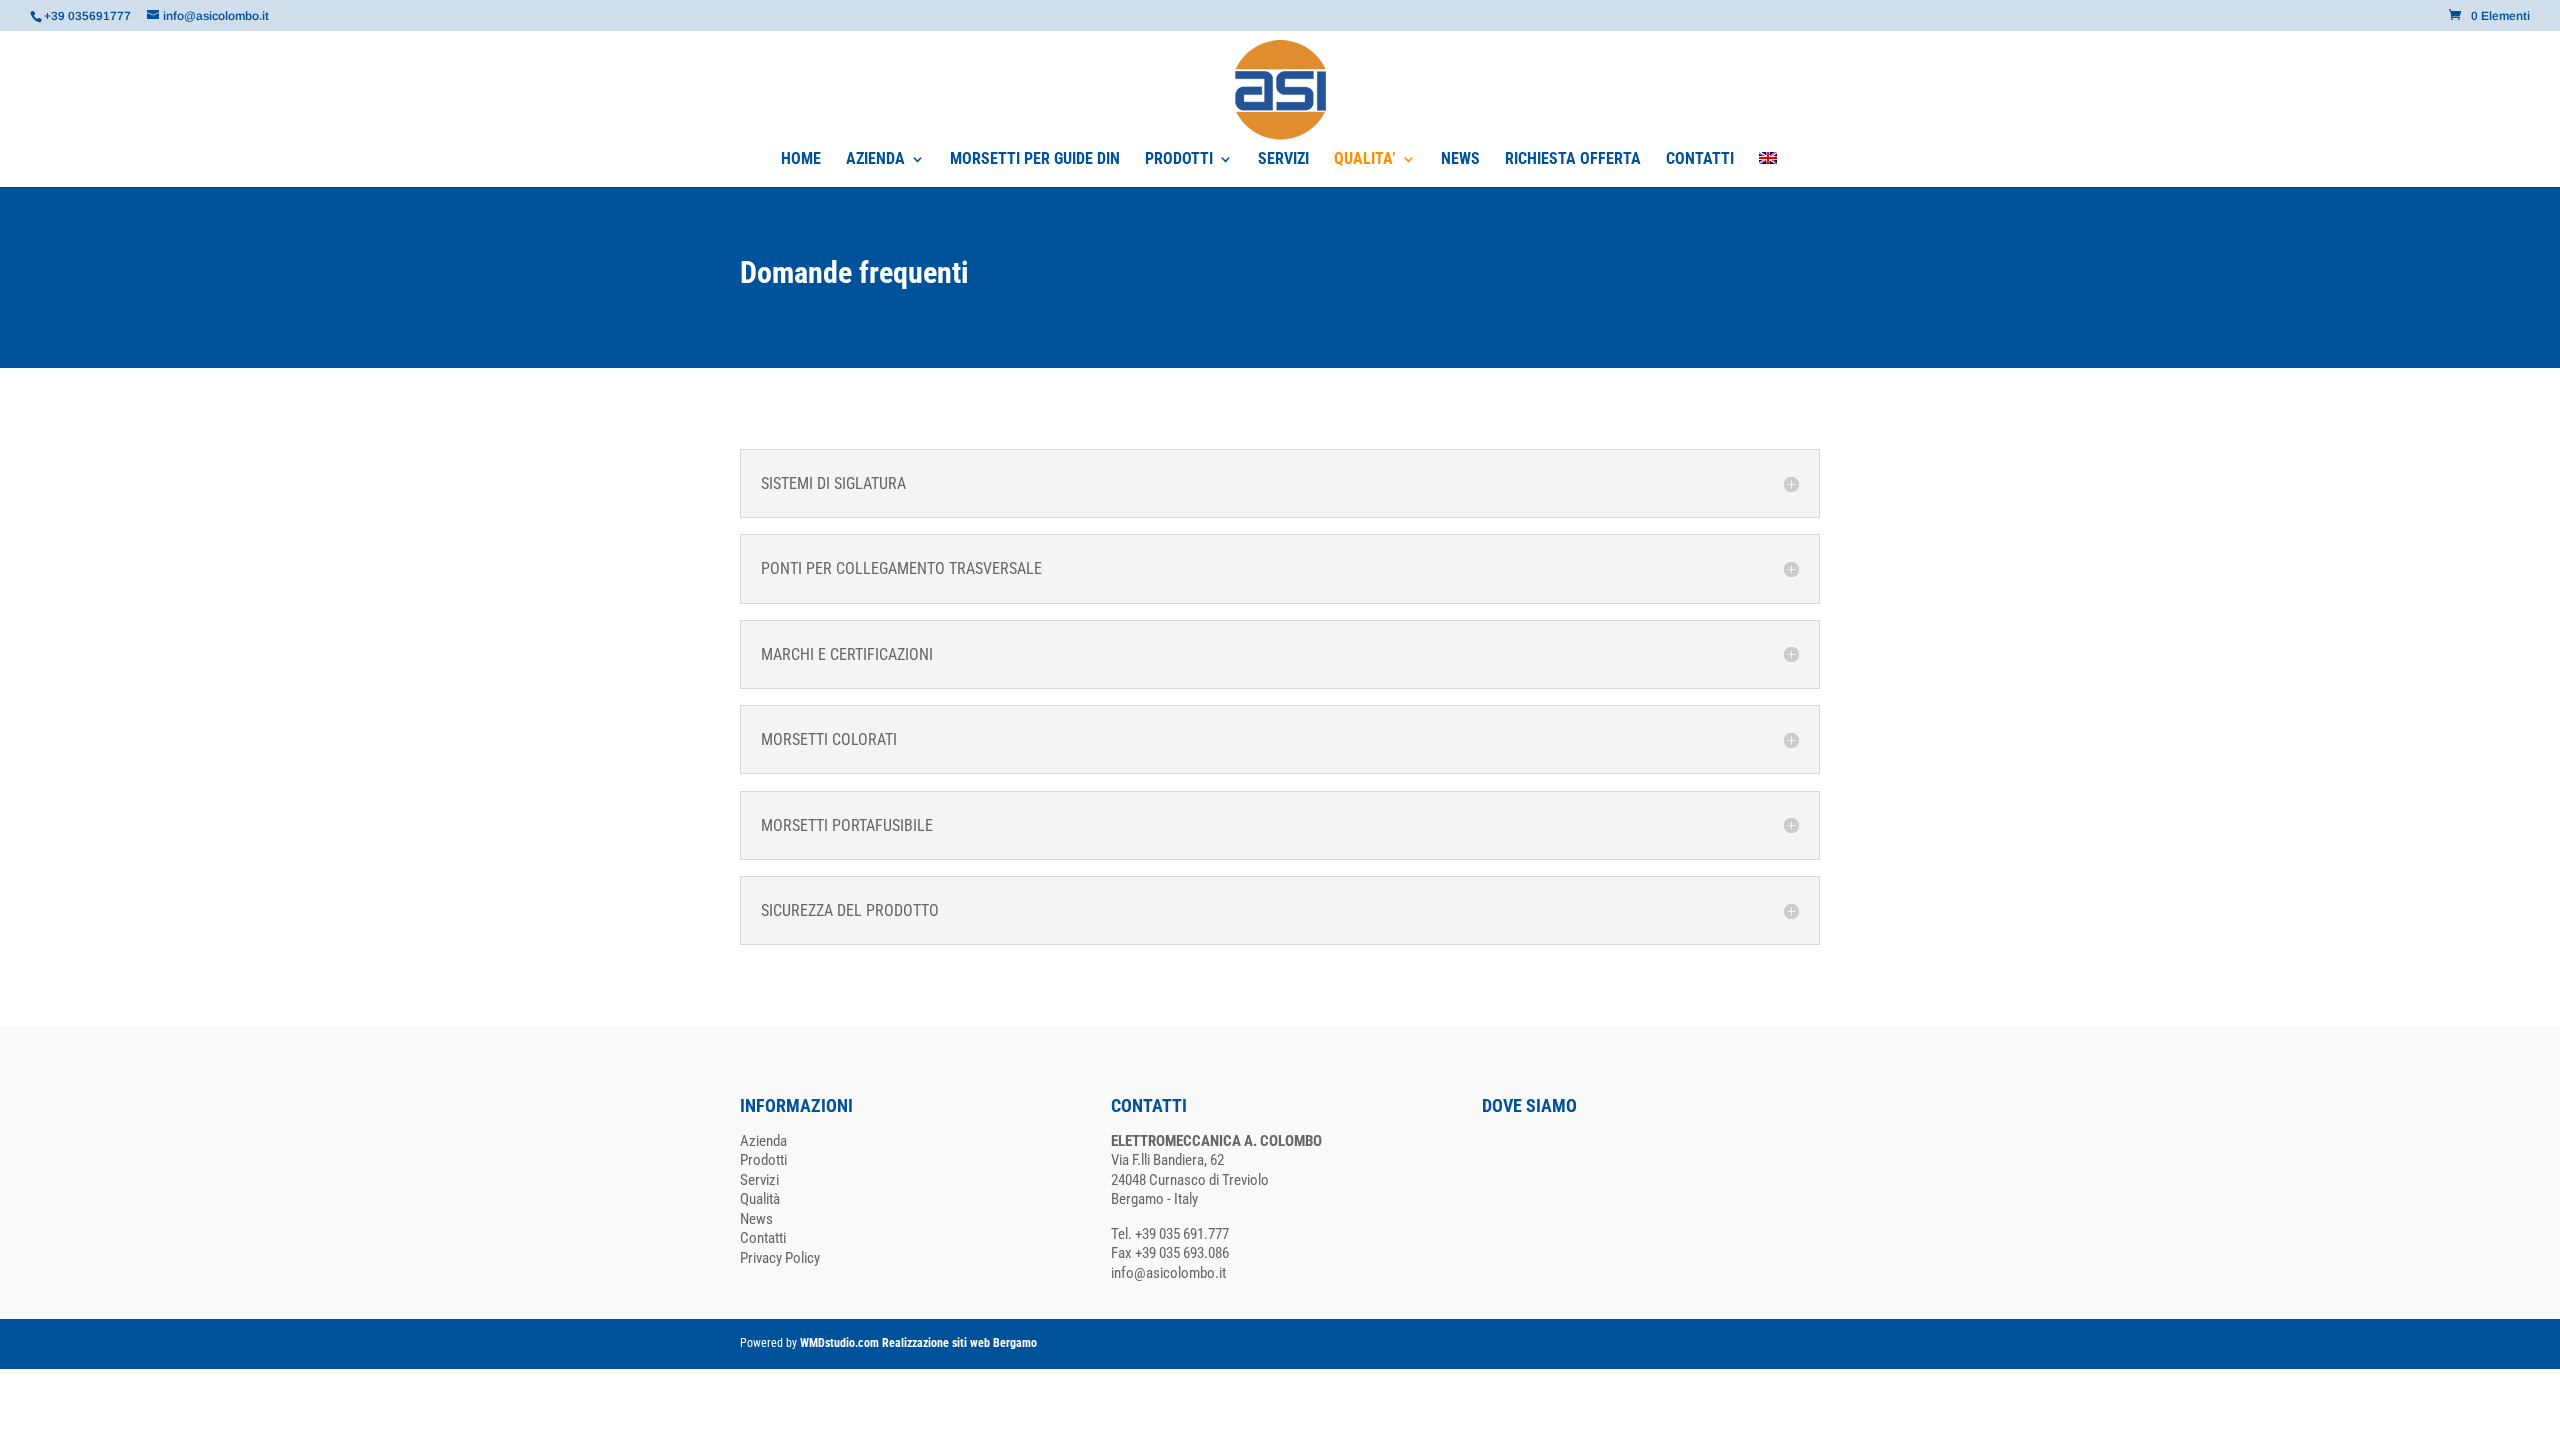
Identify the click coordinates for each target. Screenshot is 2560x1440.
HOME (801, 160)
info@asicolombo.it (1168, 1273)
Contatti (763, 1238)
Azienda (763, 1141)
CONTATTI (1700, 160)
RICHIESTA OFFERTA (1573, 160)
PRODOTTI (1179, 160)
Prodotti (763, 1160)
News (756, 1219)
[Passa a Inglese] (1768, 169)
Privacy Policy (780, 1258)
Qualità (760, 1199)
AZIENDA (875, 160)
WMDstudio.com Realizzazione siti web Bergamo (918, 1343)
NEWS (1460, 160)
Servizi (759, 1180)
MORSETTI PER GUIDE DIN (1035, 160)
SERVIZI (1283, 160)
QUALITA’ (1365, 160)
